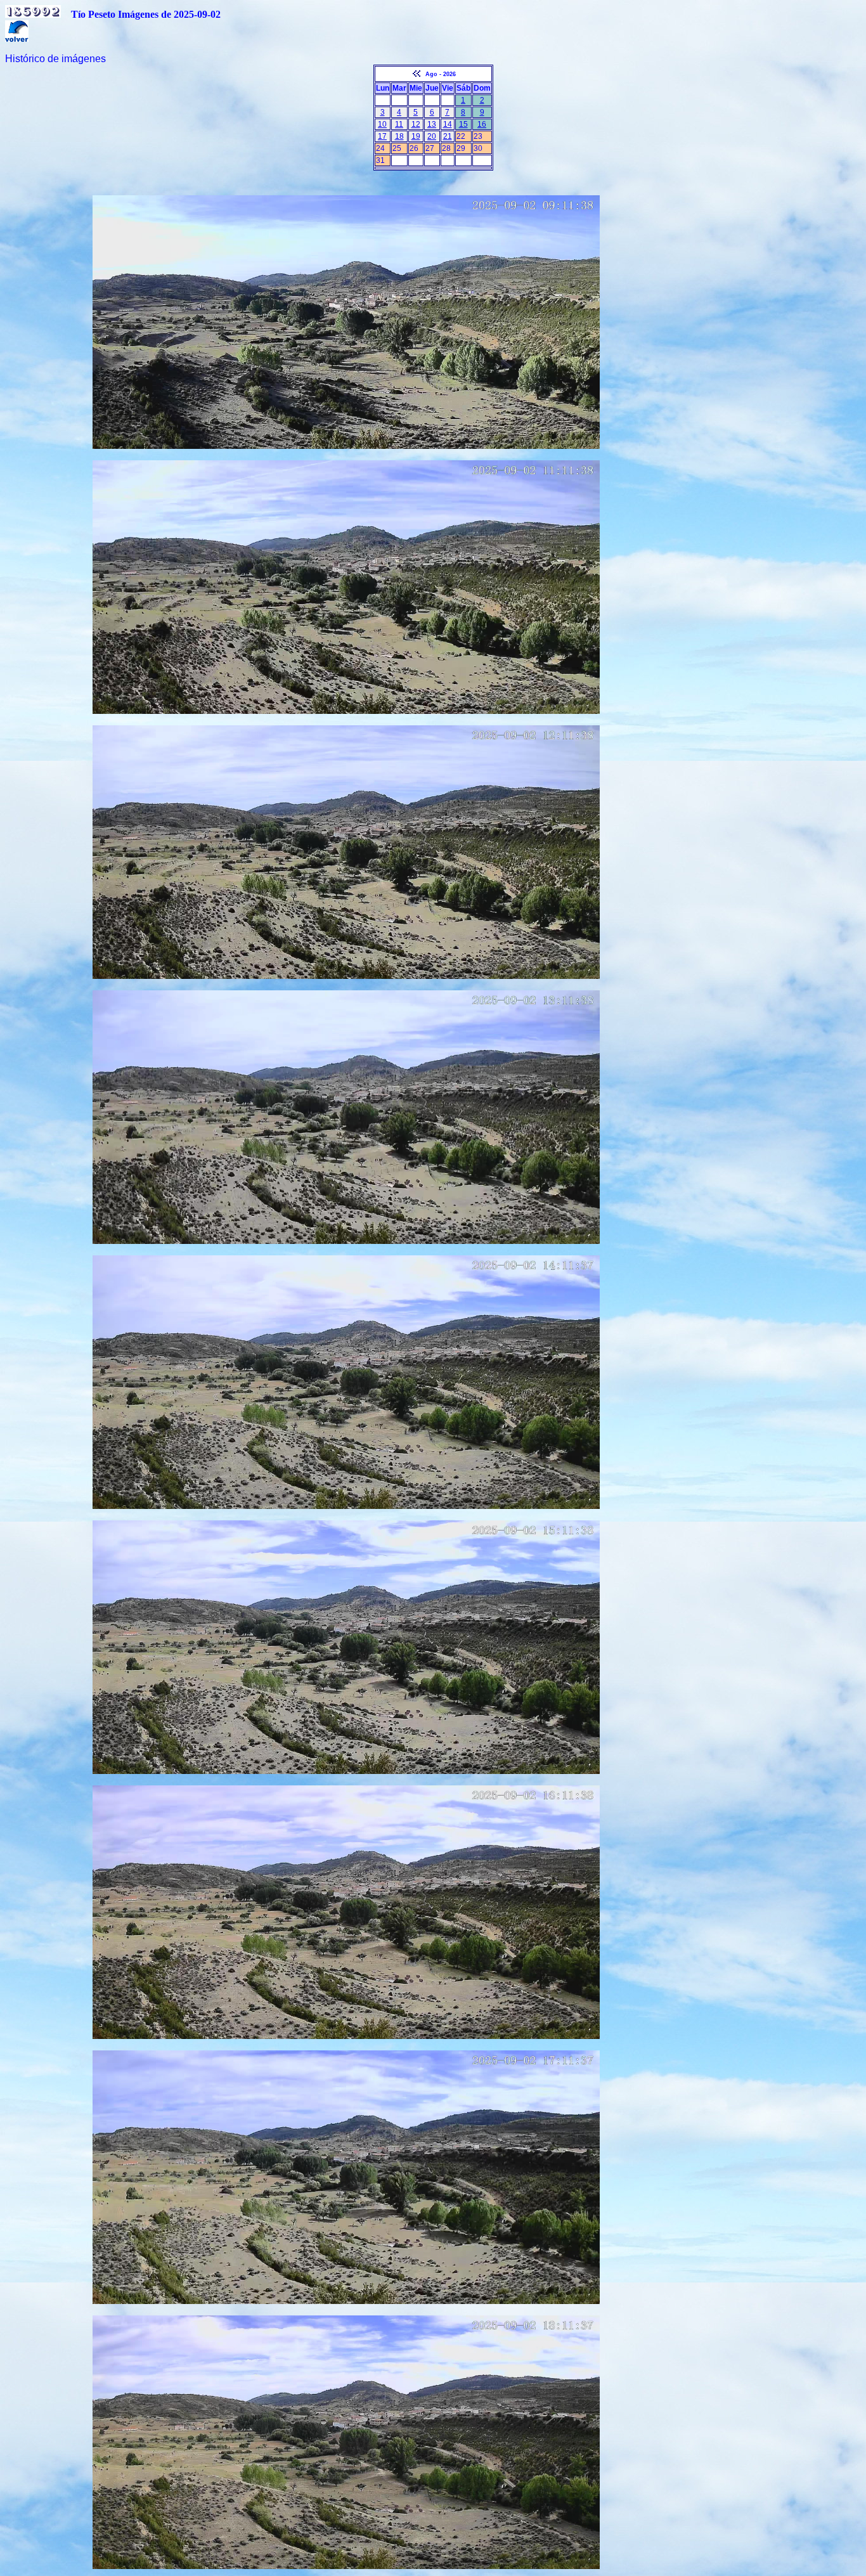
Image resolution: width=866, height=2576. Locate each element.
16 (482, 124)
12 (416, 124)
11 (399, 124)
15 (463, 124)
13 (432, 124)
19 (416, 136)
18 (399, 136)
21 (448, 136)
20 (432, 136)
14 (448, 124)
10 (382, 124)
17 (382, 136)
